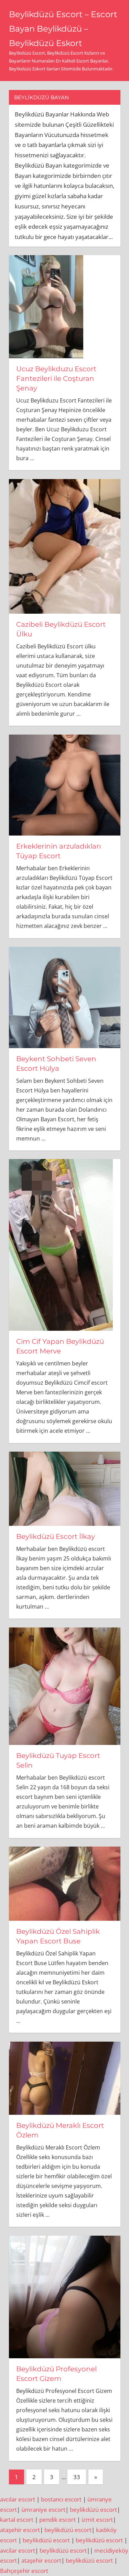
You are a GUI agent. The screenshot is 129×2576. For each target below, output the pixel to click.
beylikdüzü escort (93, 2510)
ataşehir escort (20, 2530)
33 (77, 2477)
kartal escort (17, 2520)
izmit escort (97, 2520)
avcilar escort (18, 2550)
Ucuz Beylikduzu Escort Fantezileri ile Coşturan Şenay (56, 378)
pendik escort (57, 2520)
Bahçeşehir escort (24, 2571)
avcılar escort (18, 2499)
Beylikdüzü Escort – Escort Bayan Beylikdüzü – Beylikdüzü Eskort (63, 29)
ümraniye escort (43, 2510)
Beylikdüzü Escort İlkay (56, 1536)
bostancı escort (61, 2499)
